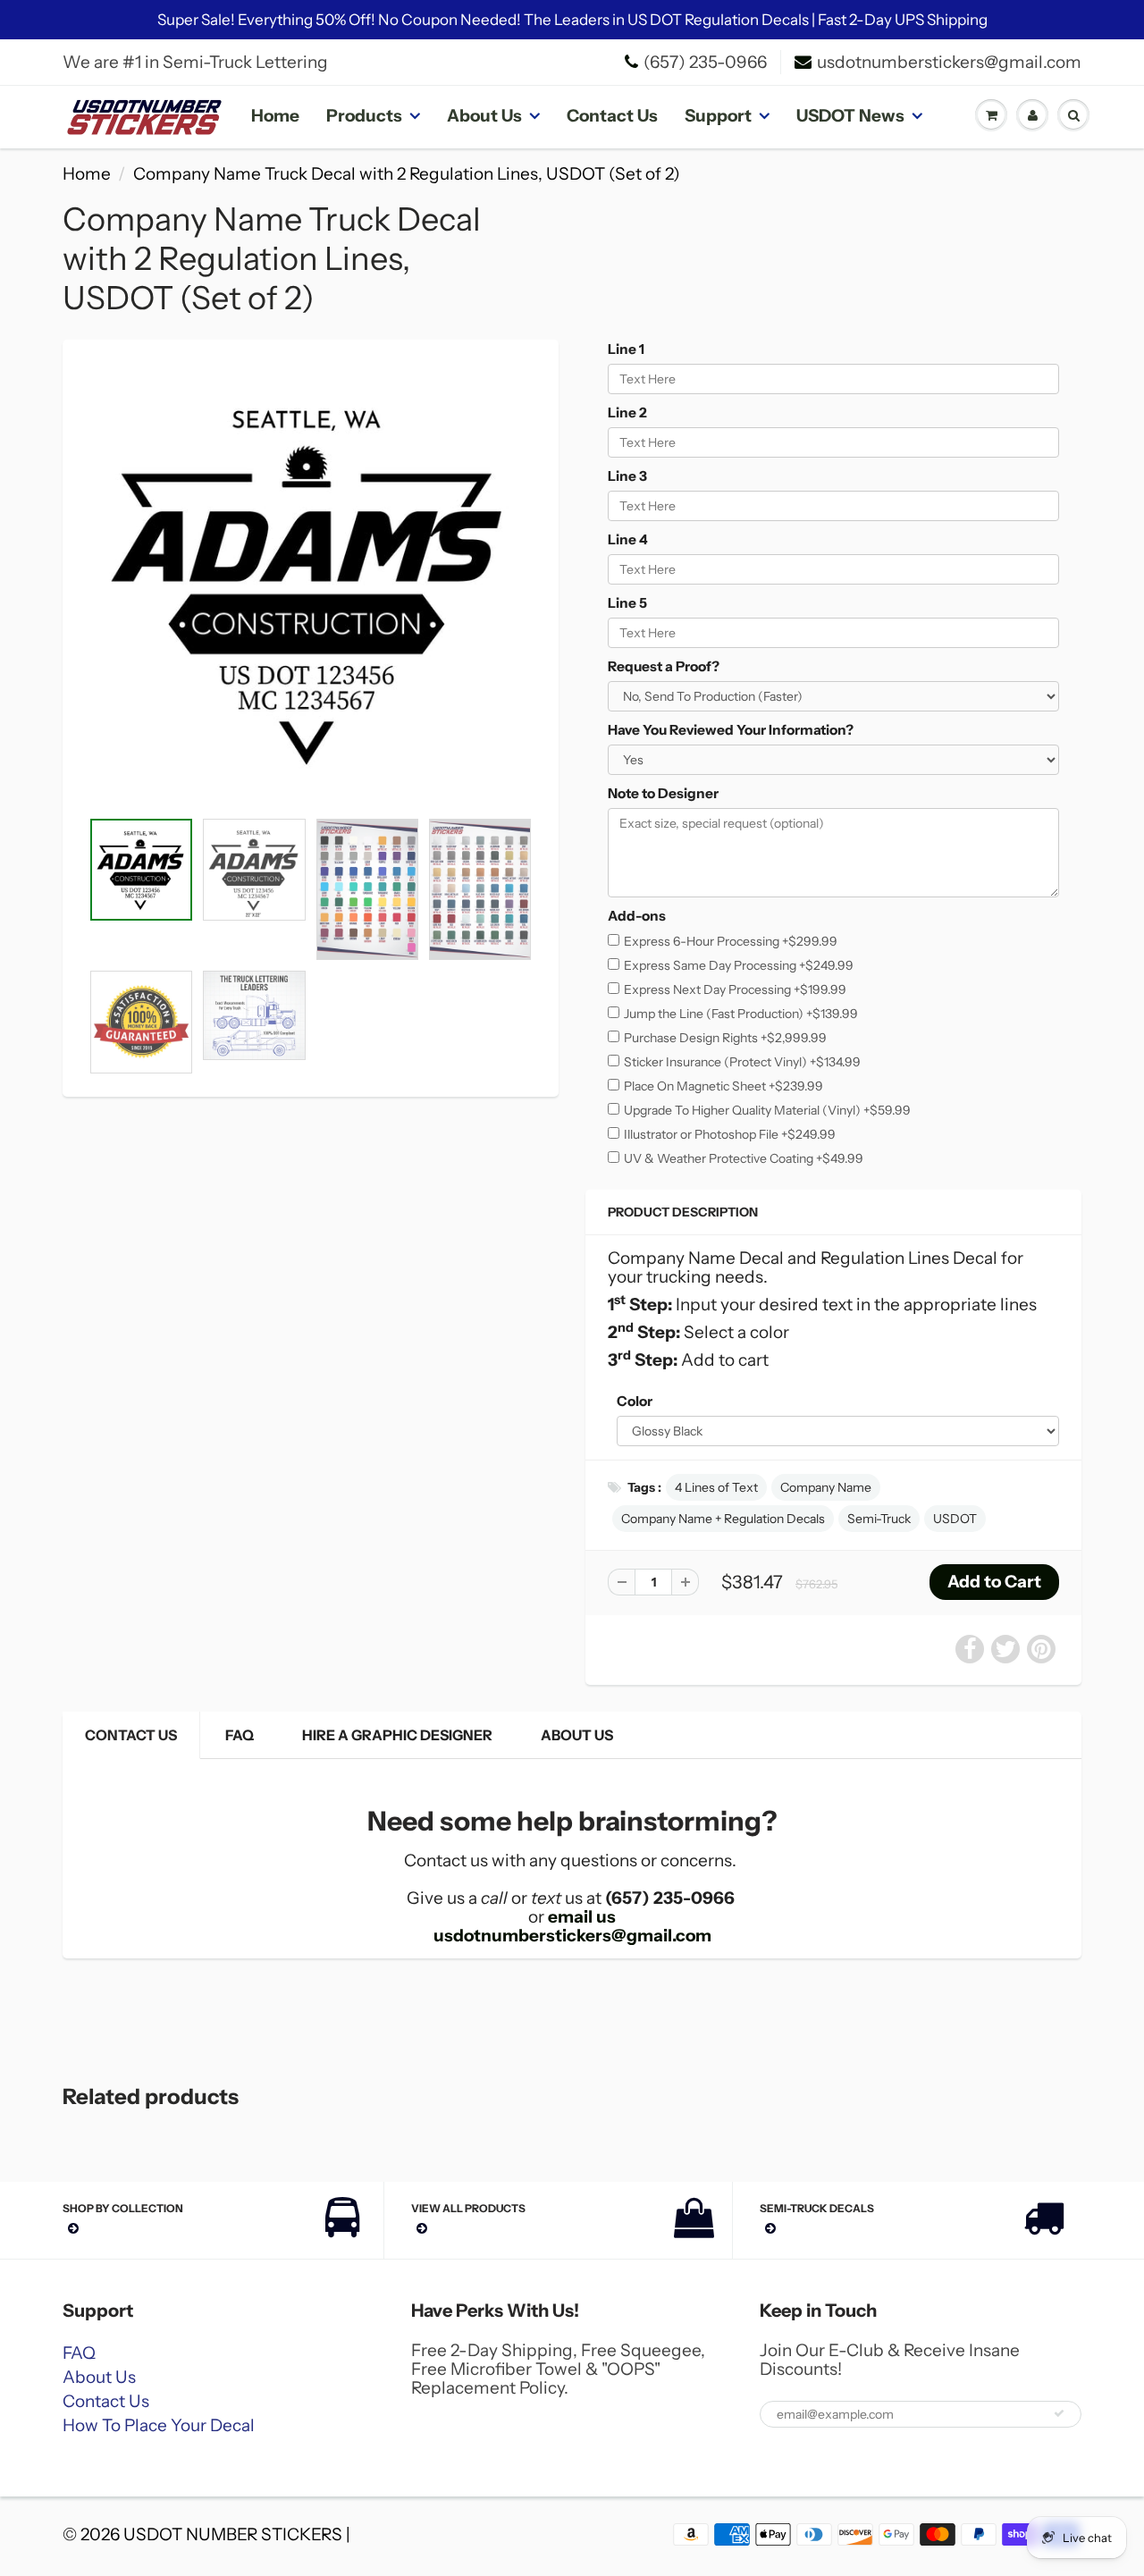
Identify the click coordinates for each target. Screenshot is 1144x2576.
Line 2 (627, 412)
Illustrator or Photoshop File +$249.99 (730, 1134)
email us (582, 1917)
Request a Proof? (664, 666)
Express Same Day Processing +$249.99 (739, 965)
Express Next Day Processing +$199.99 (735, 989)
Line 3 (627, 476)
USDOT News (850, 116)
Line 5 (627, 603)
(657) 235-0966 (705, 62)
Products (364, 116)
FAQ (240, 1735)
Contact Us (612, 116)
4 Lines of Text (716, 1487)
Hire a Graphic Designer (397, 1735)
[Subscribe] (1059, 2413)
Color (635, 1401)
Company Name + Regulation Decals (723, 1519)
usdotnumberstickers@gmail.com (949, 62)
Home (275, 116)
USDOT (955, 1519)
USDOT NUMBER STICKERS (233, 2534)
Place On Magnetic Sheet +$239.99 (723, 1086)
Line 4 (628, 539)
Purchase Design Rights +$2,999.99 (725, 1038)
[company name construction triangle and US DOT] (311, 583)
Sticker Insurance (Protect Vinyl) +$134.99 (742, 1062)
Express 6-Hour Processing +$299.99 (731, 941)
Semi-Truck (879, 1519)
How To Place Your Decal (159, 2425)
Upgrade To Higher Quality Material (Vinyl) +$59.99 (767, 1110)
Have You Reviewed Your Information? (731, 730)
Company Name (826, 1487)
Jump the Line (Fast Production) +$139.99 (741, 1014)
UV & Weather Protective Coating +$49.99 (744, 1158)
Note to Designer (663, 793)
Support (718, 116)
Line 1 (626, 349)
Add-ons (637, 916)
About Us (484, 116)
